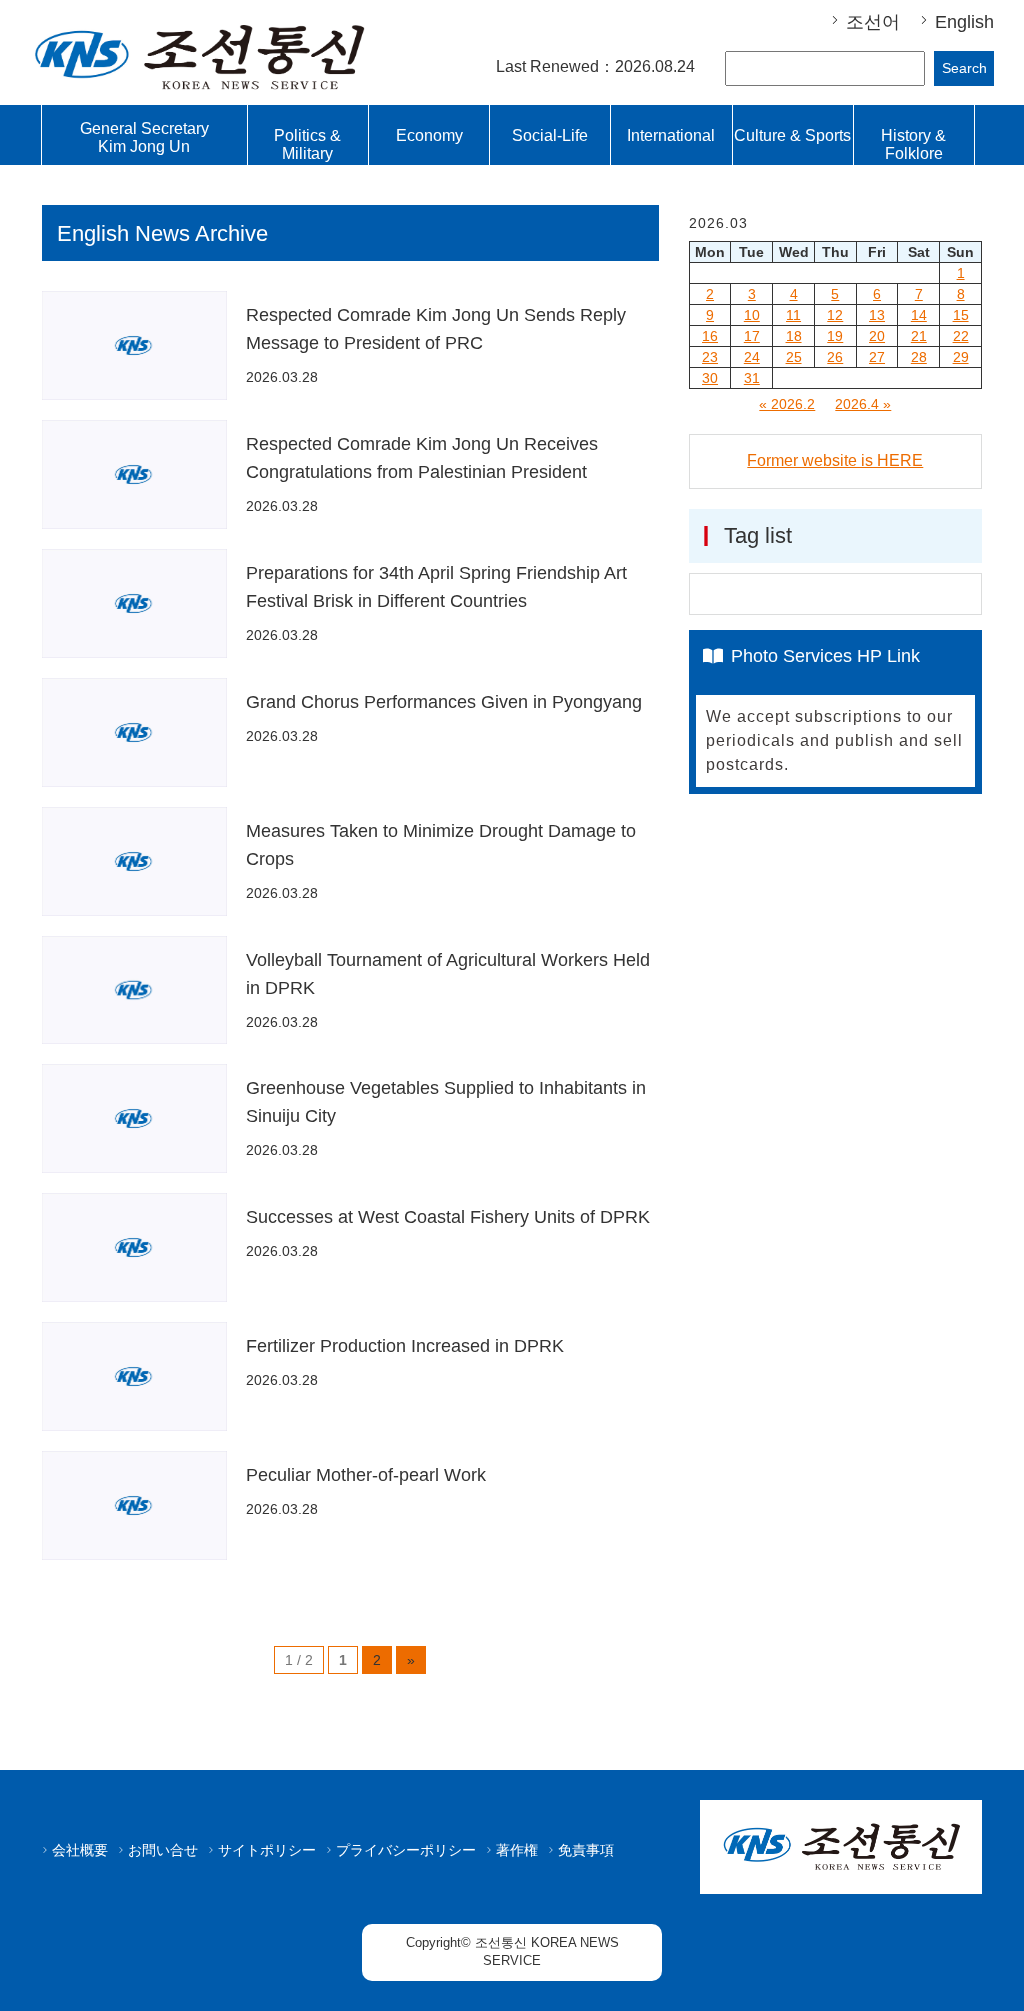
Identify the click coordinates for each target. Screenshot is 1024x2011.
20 (877, 336)
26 (835, 357)
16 (710, 336)
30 (710, 378)
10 (752, 315)
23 (710, 357)
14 (919, 315)
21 (919, 336)
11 (793, 315)
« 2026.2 (787, 404)
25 (794, 357)
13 (877, 315)
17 (752, 336)
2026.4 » (863, 404)
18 (794, 336)
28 (919, 357)
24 (752, 357)
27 (877, 357)
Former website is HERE (835, 460)
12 (835, 315)
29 (961, 357)
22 (961, 336)
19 (835, 336)
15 (961, 315)
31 (752, 378)
